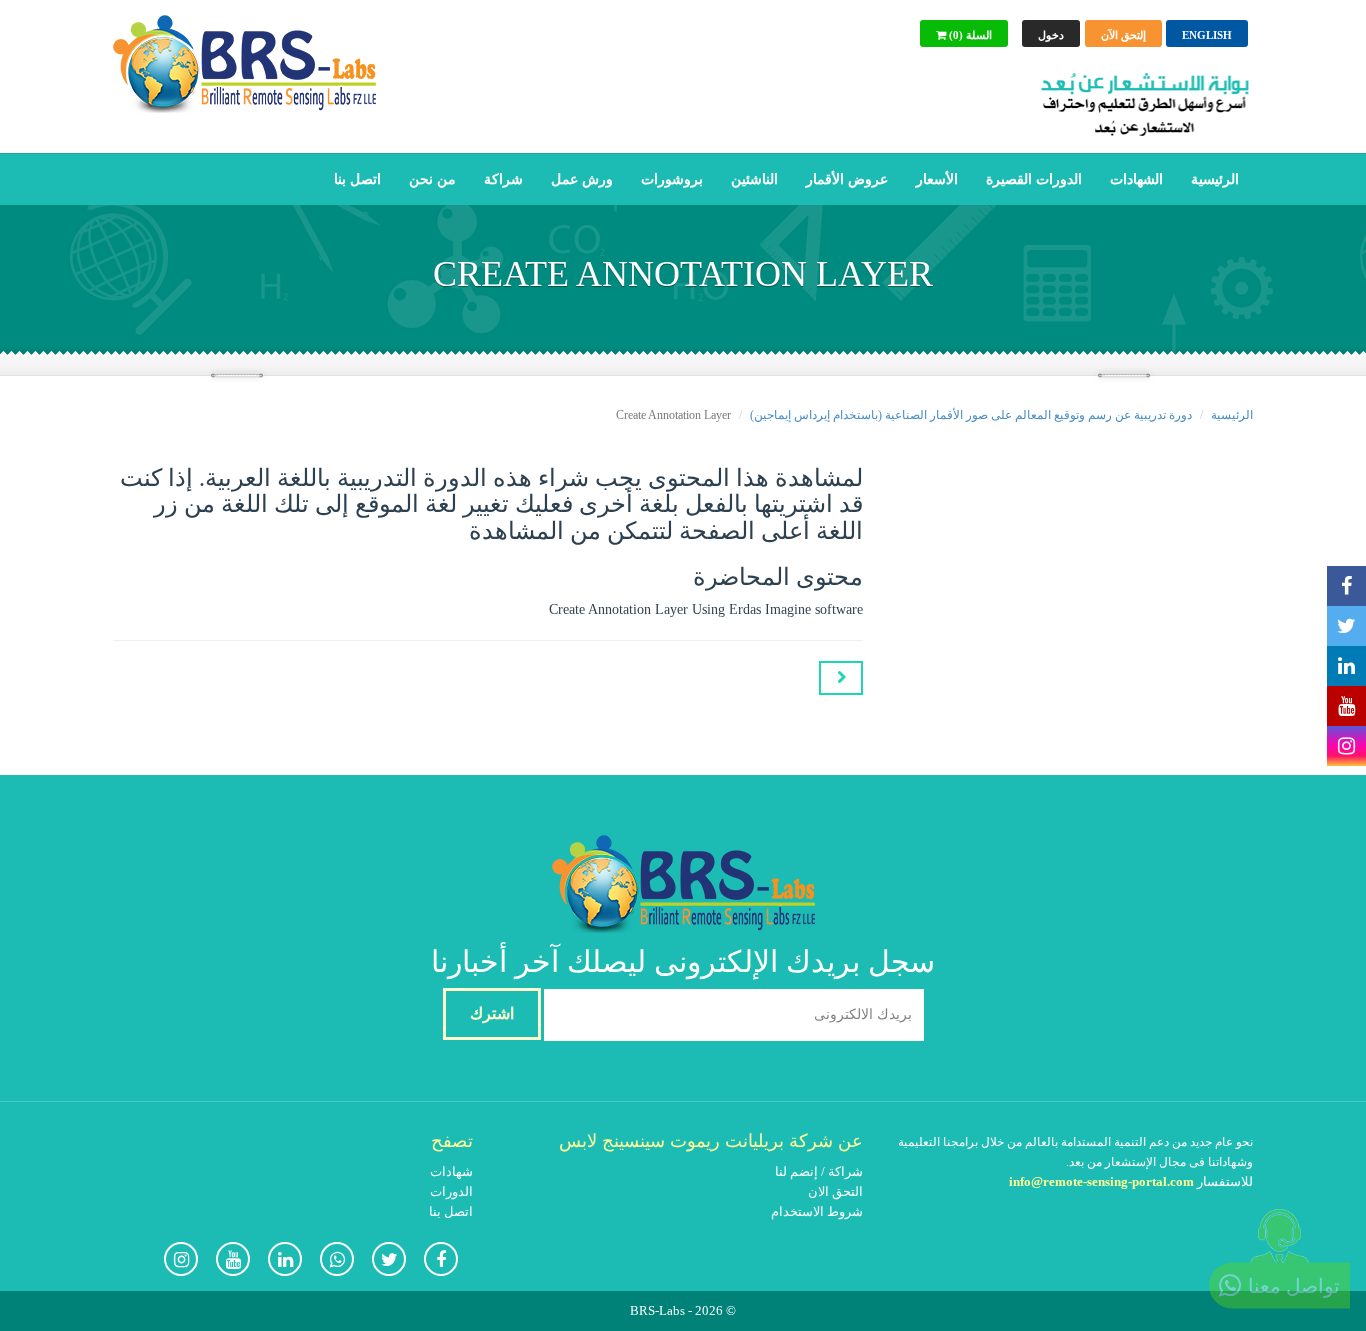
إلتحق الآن (1123, 35)
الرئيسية (1215, 179)
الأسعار (937, 179)
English (1207, 35)
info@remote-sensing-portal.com (1101, 1181)
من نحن (432, 179)
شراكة (503, 179)
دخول (1051, 35)
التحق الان (835, 1191)
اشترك (492, 1013)
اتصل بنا (357, 179)
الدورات (451, 1191)
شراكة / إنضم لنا (819, 1171)
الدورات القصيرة (1034, 179)
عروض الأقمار (847, 179)
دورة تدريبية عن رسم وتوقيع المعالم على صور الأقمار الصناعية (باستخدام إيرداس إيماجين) (971, 415)
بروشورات (672, 179)
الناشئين (754, 179)
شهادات (451, 1171)
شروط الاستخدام (817, 1211)
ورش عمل (582, 179)
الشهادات (1136, 179)
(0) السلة (969, 35)
